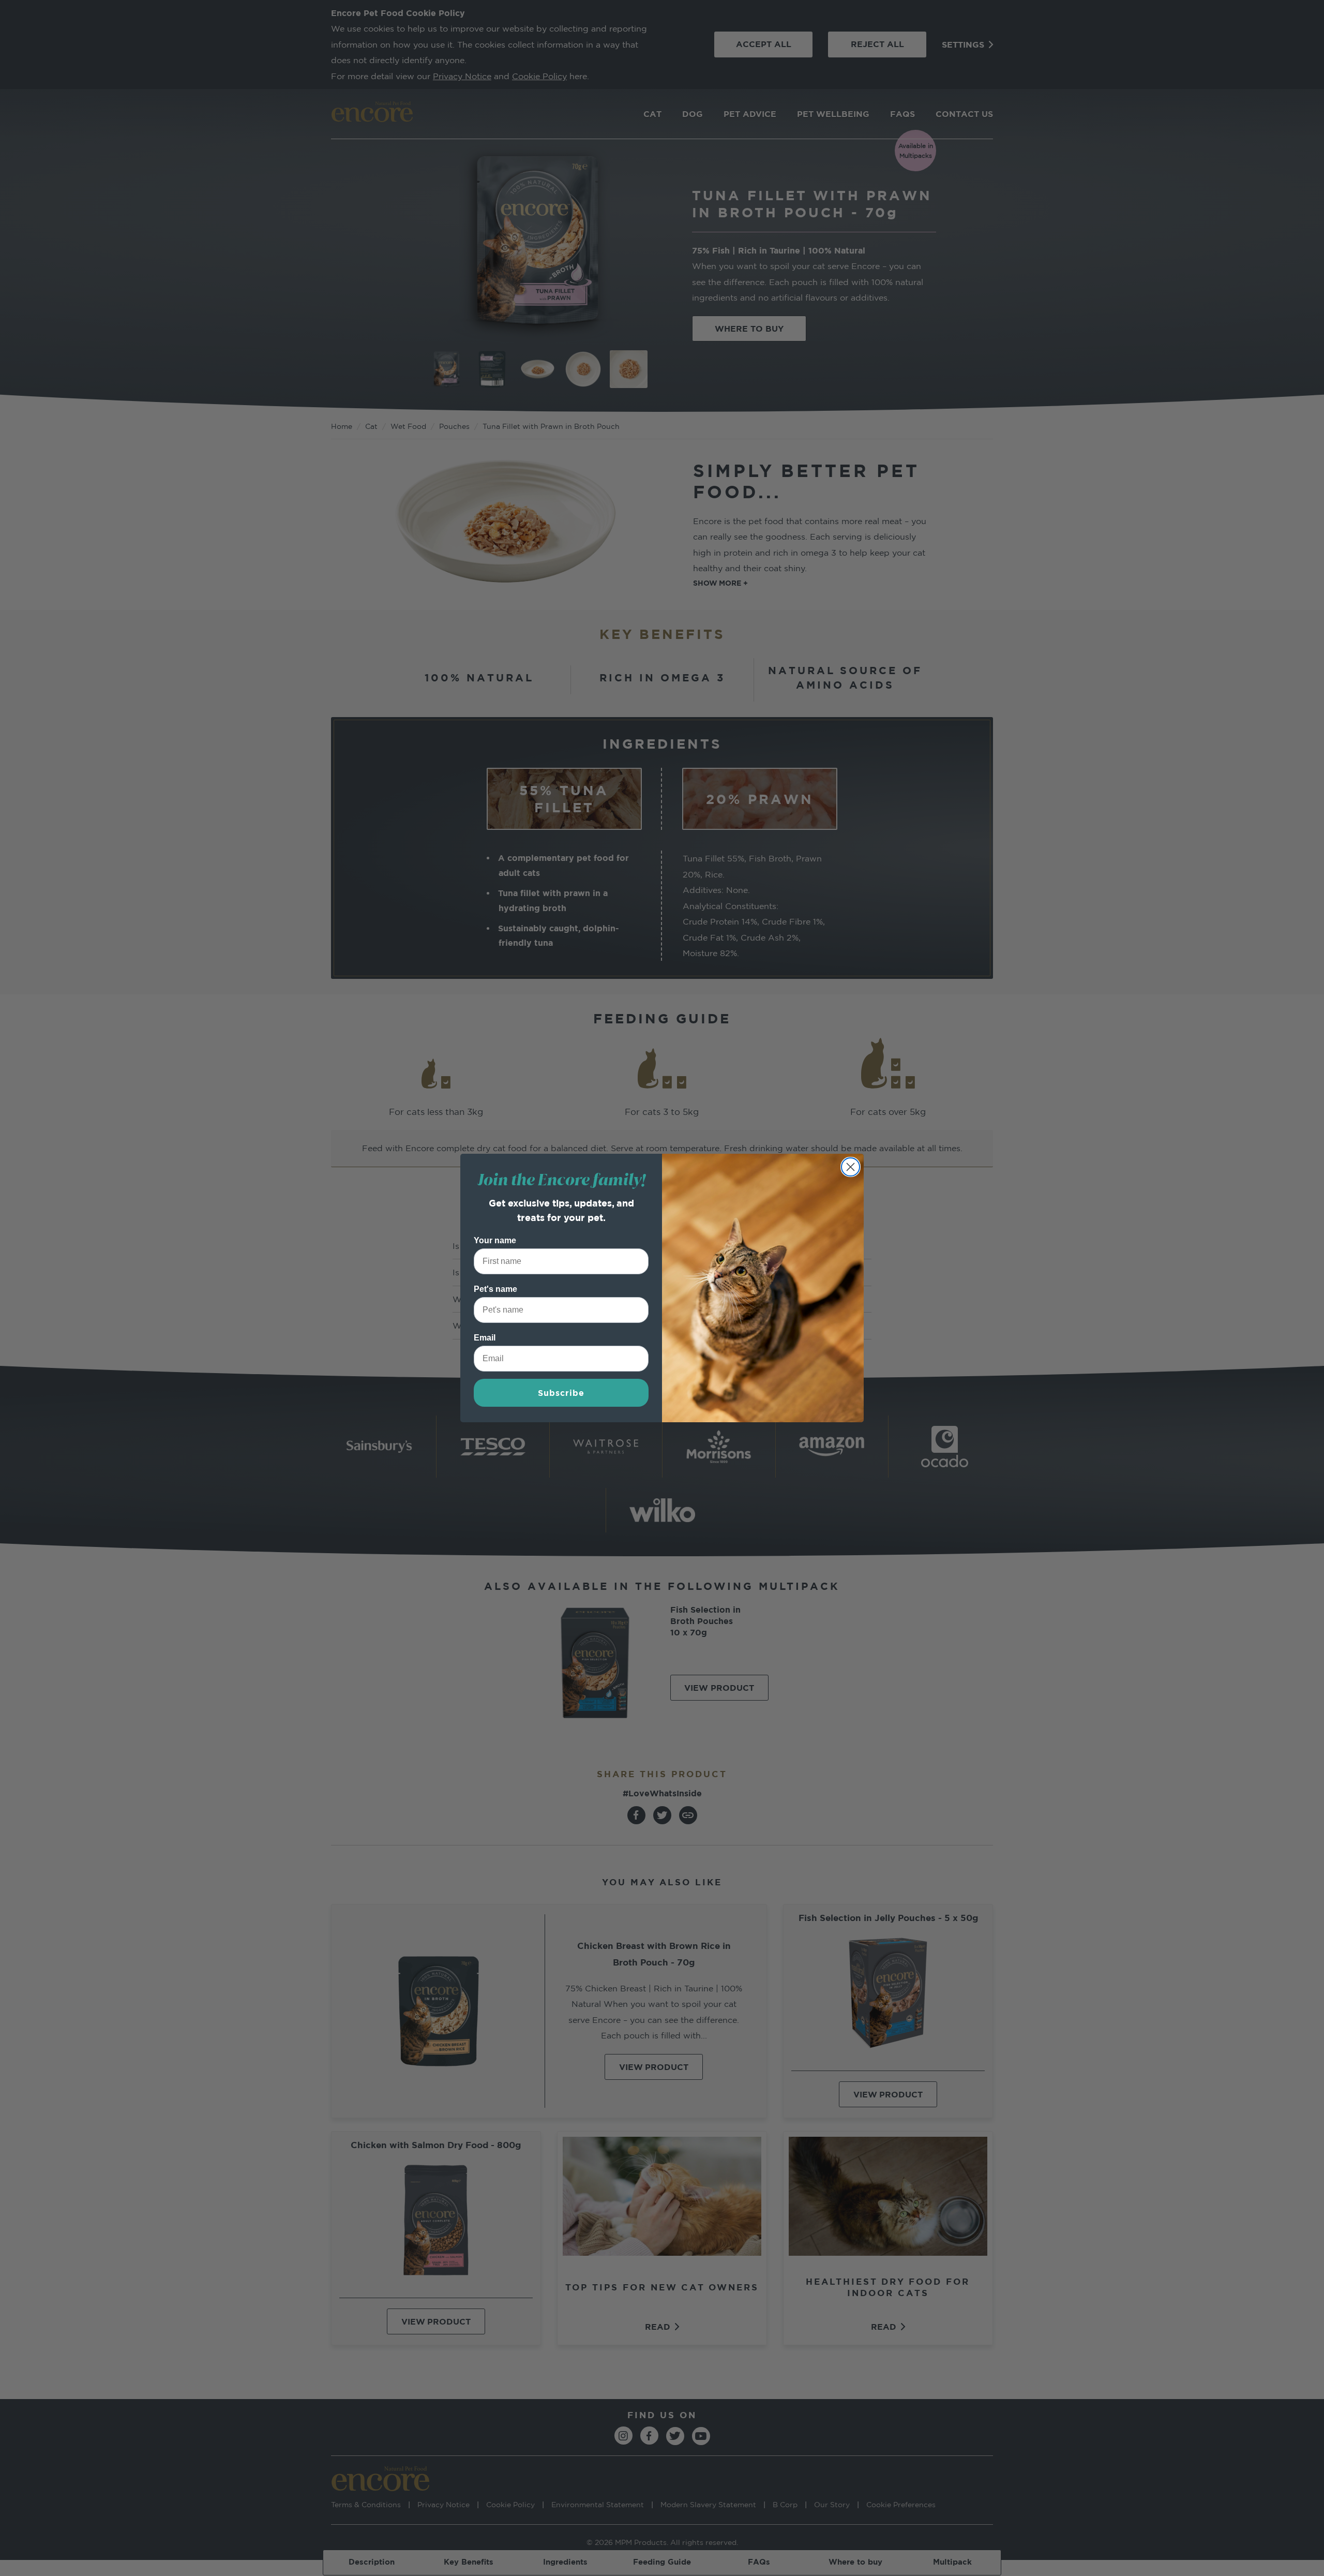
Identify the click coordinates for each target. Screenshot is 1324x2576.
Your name (495, 1240)
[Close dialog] (851, 1167)
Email (485, 1338)
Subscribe (561, 1393)
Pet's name (495, 1289)
